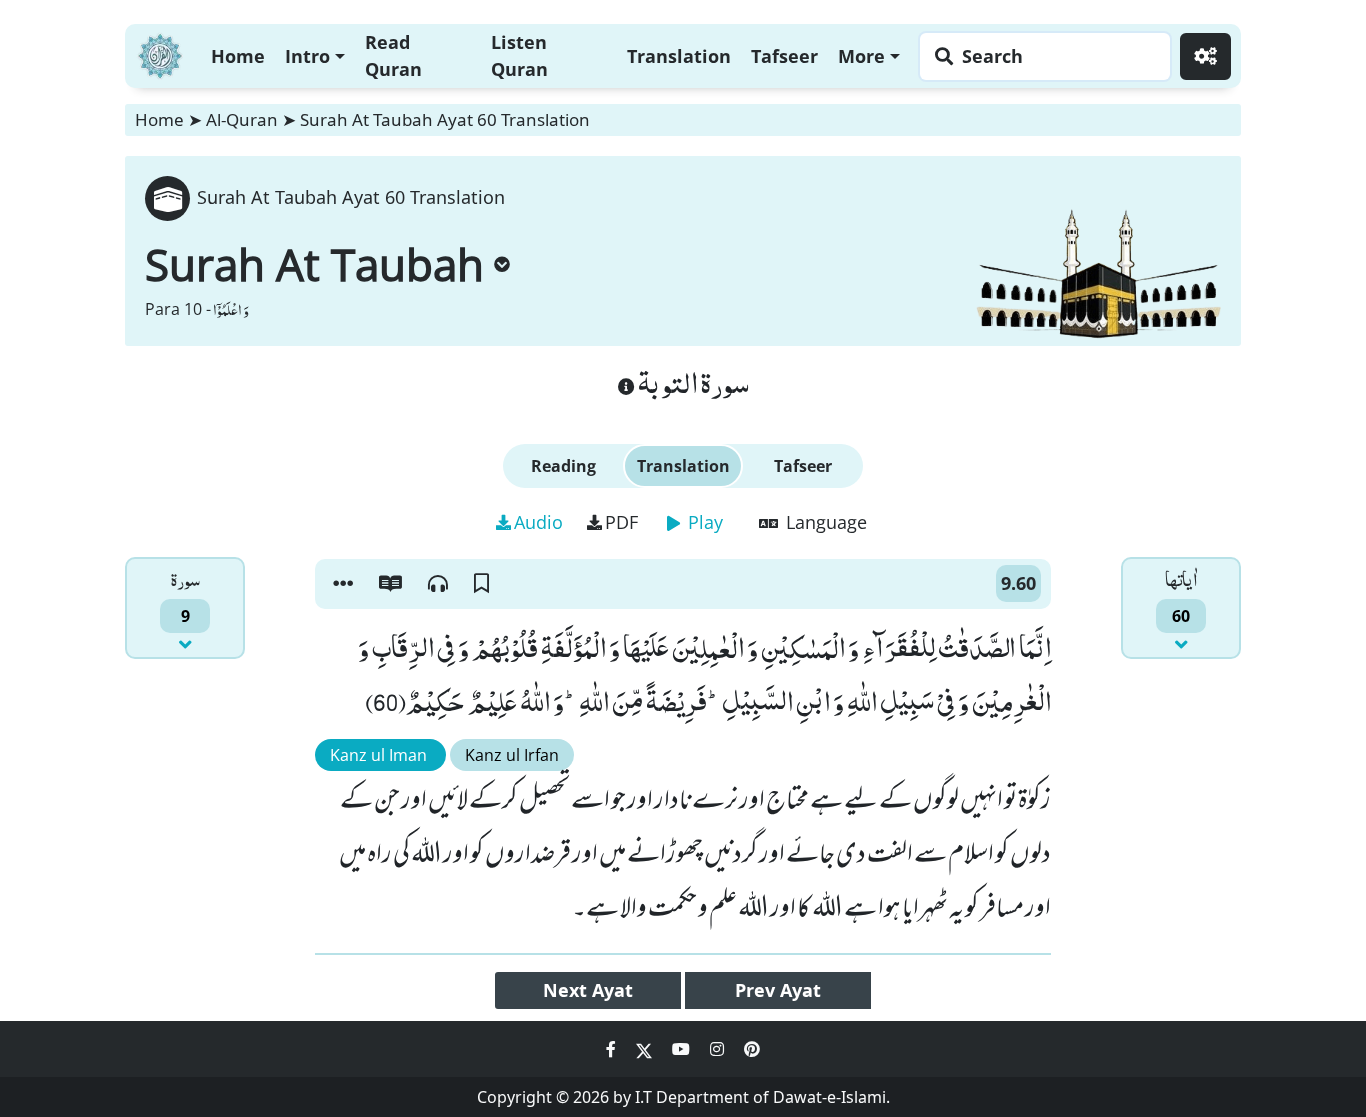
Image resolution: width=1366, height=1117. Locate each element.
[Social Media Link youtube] (683, 1049)
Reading (563, 466)
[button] (343, 584)
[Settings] (1205, 56)
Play (703, 522)
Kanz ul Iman (380, 755)
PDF (621, 522)
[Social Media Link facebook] (613, 1049)
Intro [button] (307, 56)
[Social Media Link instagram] (719, 1049)
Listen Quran (519, 55)
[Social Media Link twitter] (646, 1049)
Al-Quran (242, 119)
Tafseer (784, 56)
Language (824, 522)
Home (238, 56)
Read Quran (393, 55)
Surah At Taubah (314, 264)
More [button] (861, 56)
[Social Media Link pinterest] (752, 1049)
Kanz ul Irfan (512, 755)
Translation (679, 56)
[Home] (160, 53)
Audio (538, 522)
